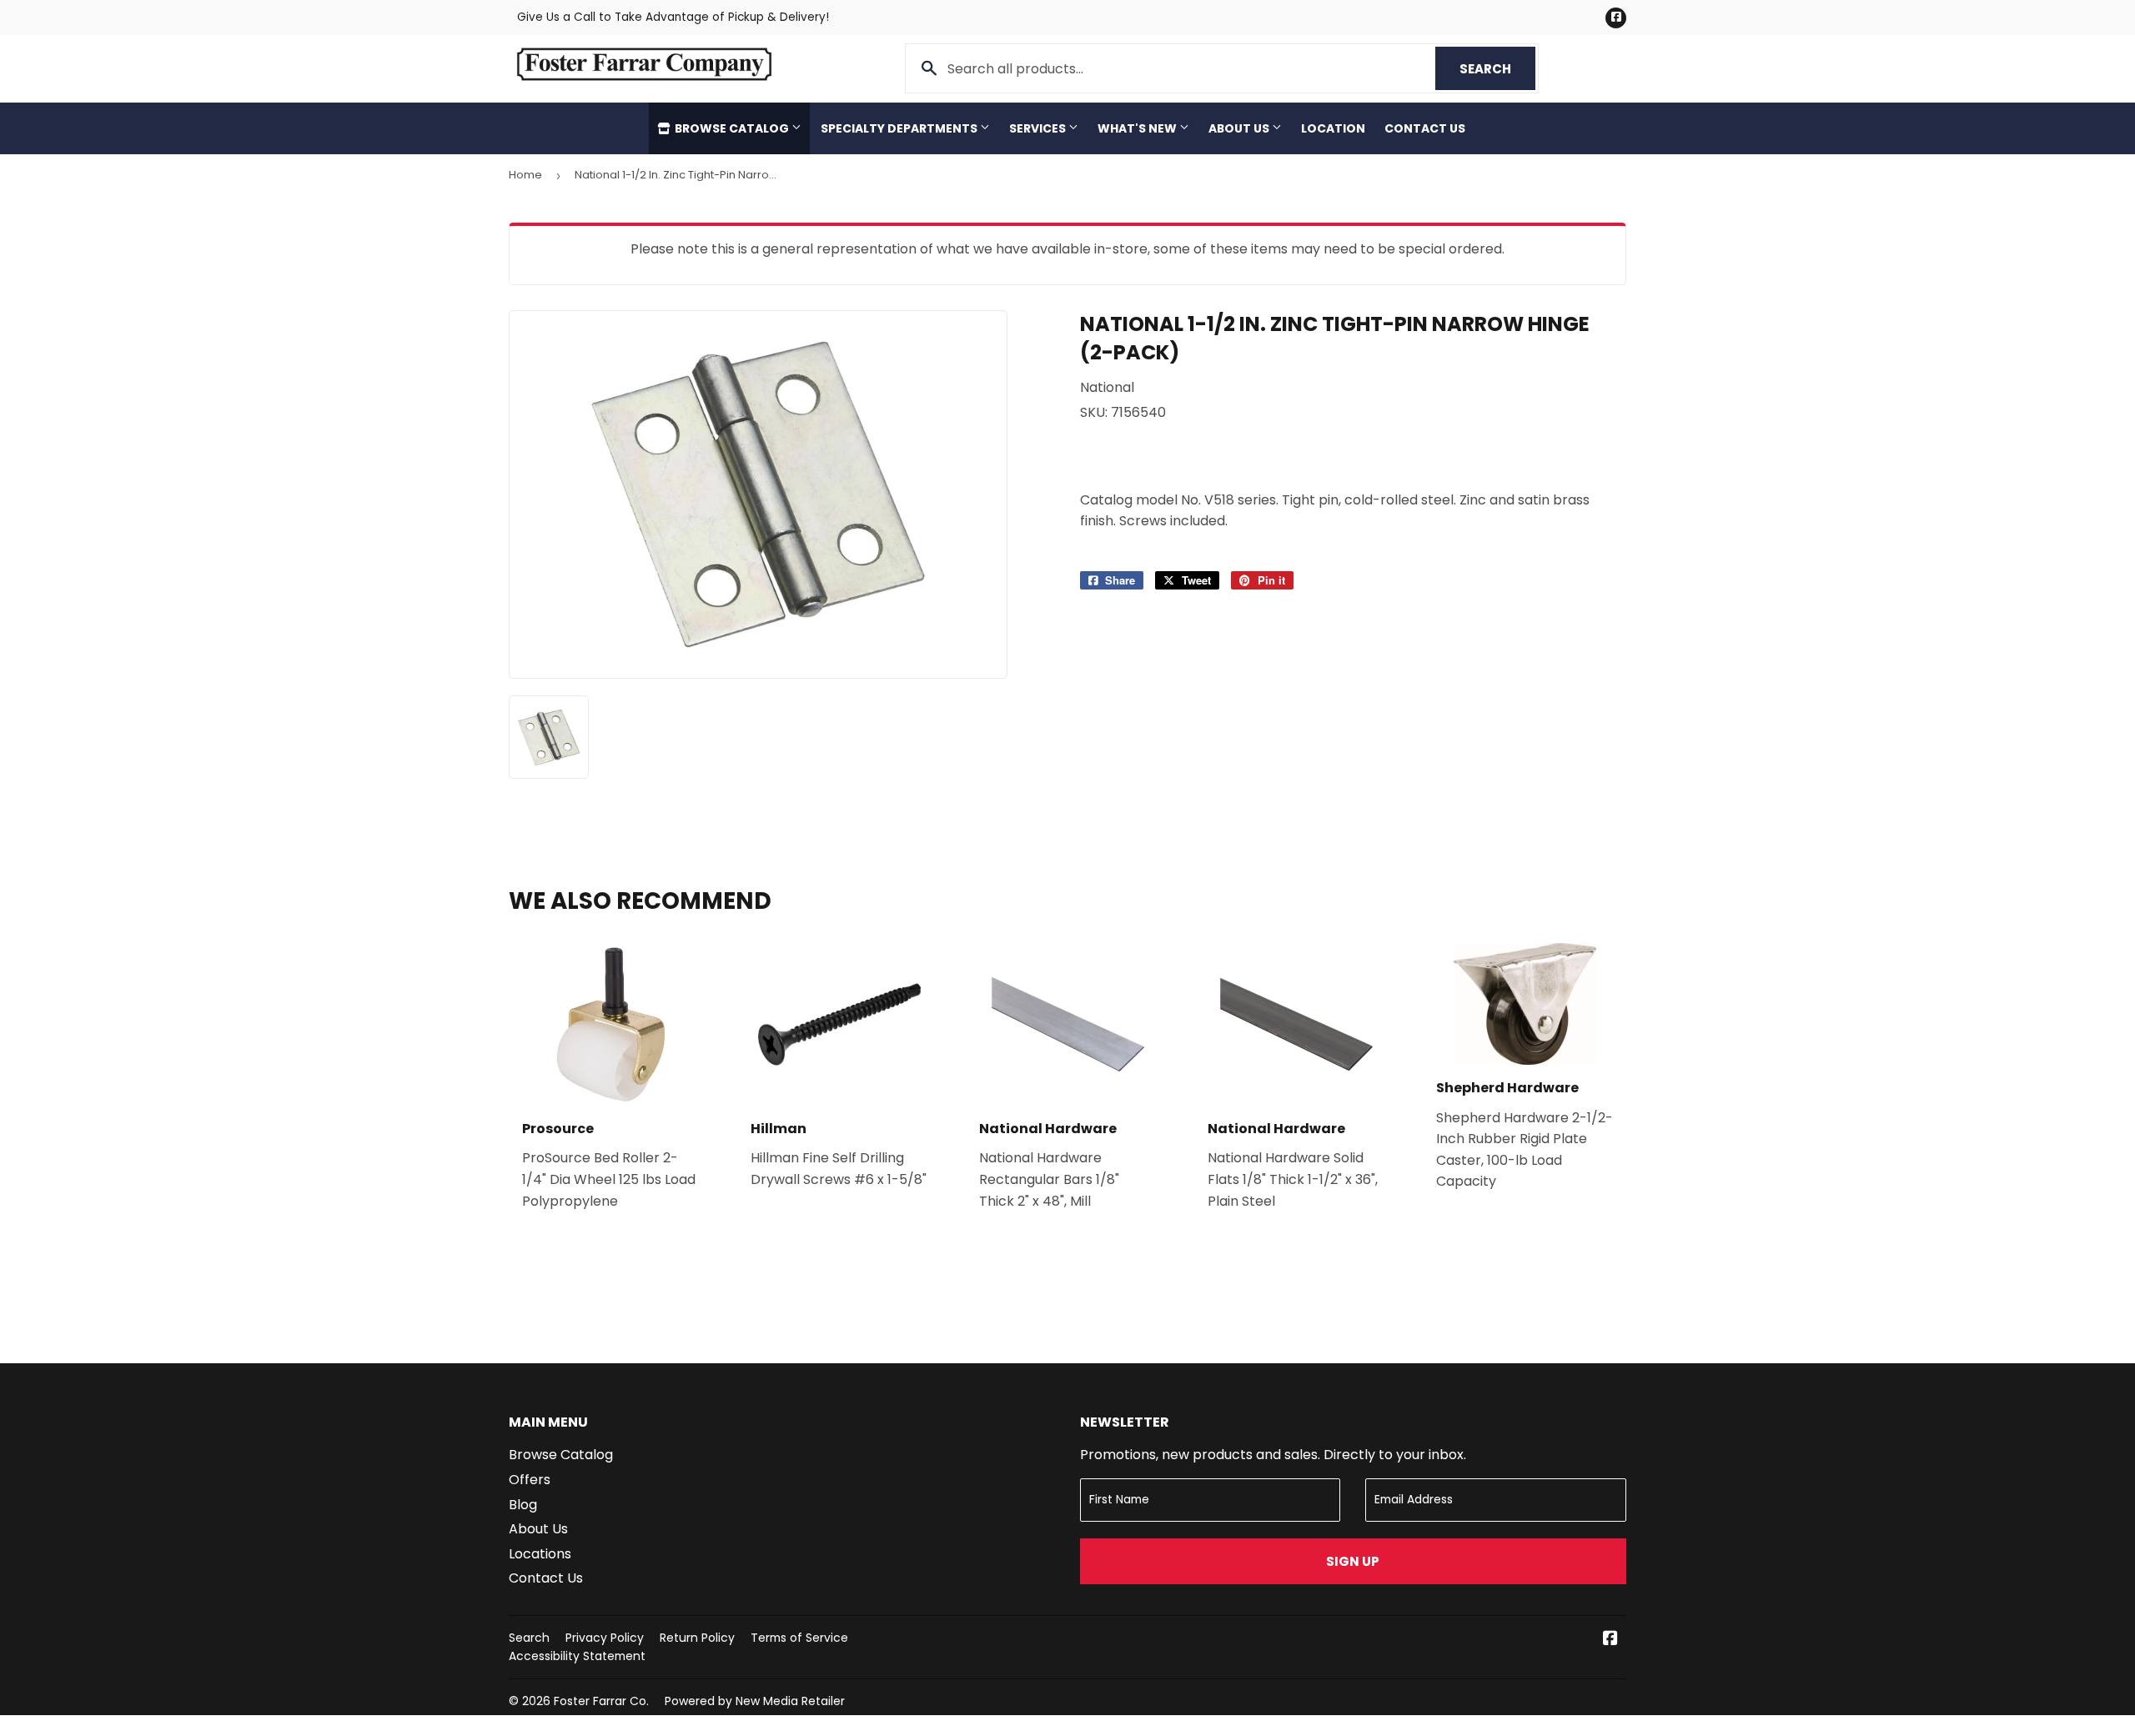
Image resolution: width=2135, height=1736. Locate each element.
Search (1497, 69)
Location (1333, 128)
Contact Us (1425, 128)
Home (525, 175)
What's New (1138, 128)
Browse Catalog (732, 128)
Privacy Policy (605, 1638)
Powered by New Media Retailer (755, 1701)
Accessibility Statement (577, 1656)
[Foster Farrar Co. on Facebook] (1610, 1640)
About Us (1240, 128)
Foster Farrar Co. (601, 1701)
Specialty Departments (900, 128)
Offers (530, 1480)
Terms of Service (799, 1638)
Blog (523, 1505)
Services (1039, 128)
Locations (540, 1554)
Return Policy (697, 1638)
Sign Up (1353, 1561)
